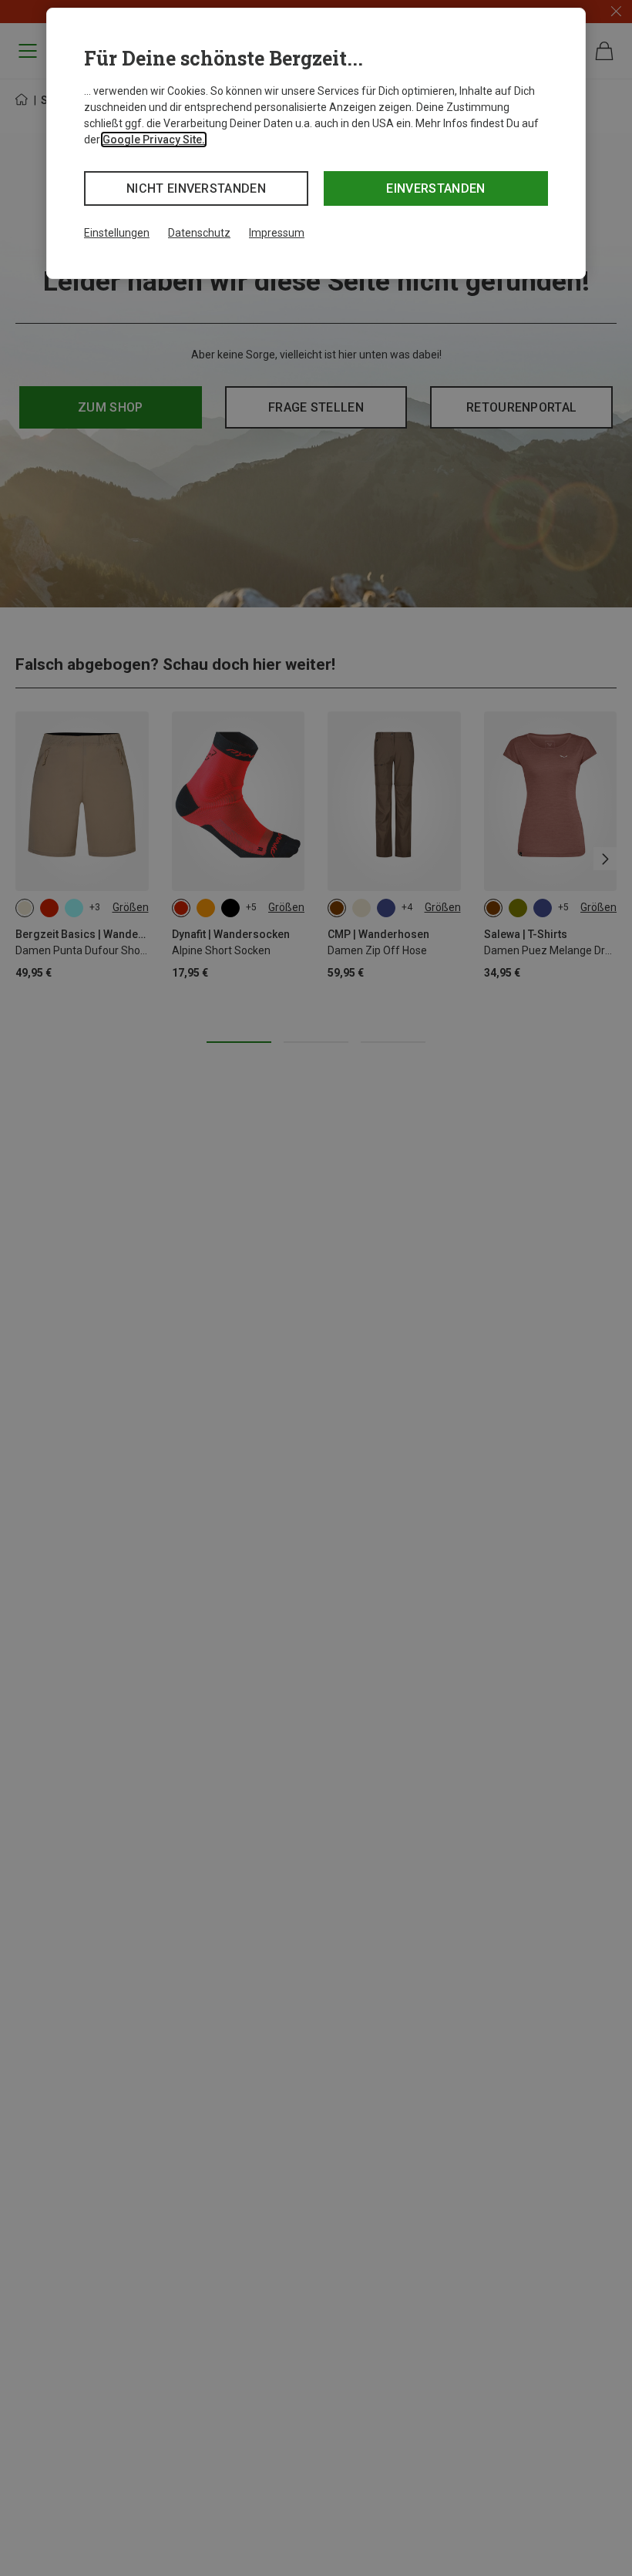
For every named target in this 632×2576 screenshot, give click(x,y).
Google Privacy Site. (154, 140)
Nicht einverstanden (196, 188)
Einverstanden (435, 188)
